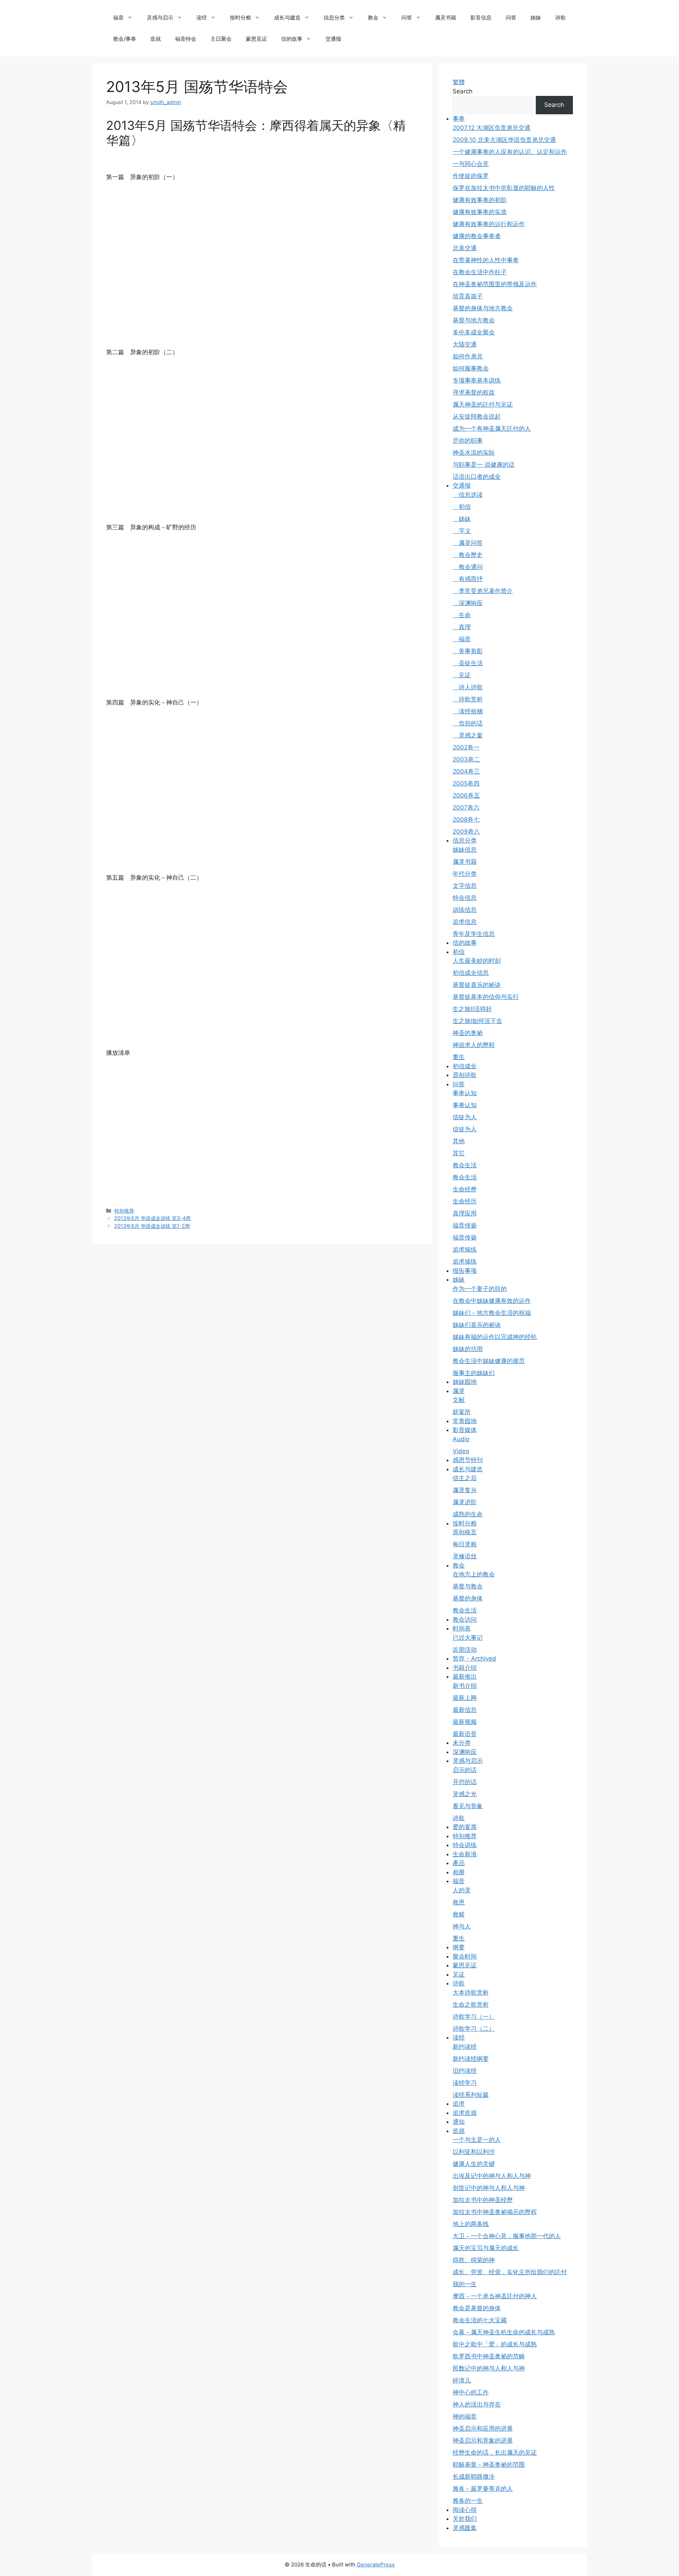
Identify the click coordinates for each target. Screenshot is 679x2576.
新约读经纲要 (471, 2059)
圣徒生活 (468, 663)
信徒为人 (465, 1117)
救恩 (459, 1902)
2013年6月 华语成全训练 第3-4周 (152, 1218)
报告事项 (465, 1271)
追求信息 (465, 922)
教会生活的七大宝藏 (480, 2320)
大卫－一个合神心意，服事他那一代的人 (507, 2236)
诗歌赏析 (468, 699)
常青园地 (465, 1421)
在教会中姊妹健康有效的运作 (492, 1301)
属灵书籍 (446, 18)
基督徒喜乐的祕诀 (477, 985)
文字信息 (465, 886)
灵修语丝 (465, 1556)
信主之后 (465, 1478)
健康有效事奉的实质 (480, 212)
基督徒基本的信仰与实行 (486, 997)
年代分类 (465, 874)
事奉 (459, 119)
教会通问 (468, 567)
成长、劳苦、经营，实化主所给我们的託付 (510, 2272)
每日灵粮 (465, 1544)
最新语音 (465, 1734)
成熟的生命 (468, 1514)
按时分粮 (240, 18)
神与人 (462, 1926)
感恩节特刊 (468, 1460)
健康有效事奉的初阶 (480, 200)
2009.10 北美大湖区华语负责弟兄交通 (504, 140)
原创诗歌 (465, 1075)
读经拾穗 (468, 711)
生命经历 (465, 1201)
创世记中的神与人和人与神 (489, 2188)
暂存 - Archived (474, 1658)
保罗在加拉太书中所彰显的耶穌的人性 (504, 188)
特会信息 (465, 898)
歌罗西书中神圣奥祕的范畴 (489, 2356)
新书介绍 (465, 1686)
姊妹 (536, 18)
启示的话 (465, 1770)
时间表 (462, 1628)
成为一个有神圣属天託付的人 (492, 429)
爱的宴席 (465, 1827)
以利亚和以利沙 (474, 2152)
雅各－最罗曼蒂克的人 (483, 2489)
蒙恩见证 (256, 39)
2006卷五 (466, 795)
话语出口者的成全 (477, 477)
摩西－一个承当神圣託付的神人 (495, 2296)
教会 (373, 18)
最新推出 (465, 1677)
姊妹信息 (465, 850)
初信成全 (465, 1066)
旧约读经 (465, 2071)
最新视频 (465, 1722)
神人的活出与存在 (477, 2404)
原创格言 (465, 1532)
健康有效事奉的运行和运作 (489, 224)
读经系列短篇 (471, 2095)
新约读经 (465, 2047)
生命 (462, 615)
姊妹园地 (465, 1382)
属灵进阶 (465, 1502)
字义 (462, 531)
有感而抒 (468, 579)
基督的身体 (468, 1598)
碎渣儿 (462, 2380)
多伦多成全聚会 (474, 332)
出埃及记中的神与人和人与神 (492, 2176)
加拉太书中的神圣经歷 (483, 2200)
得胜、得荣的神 (474, 2260)
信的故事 (292, 39)
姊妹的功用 (468, 1349)
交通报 (333, 39)
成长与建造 (287, 18)
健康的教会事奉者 (477, 236)
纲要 (459, 1947)
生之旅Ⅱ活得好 (472, 1009)
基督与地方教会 (474, 320)
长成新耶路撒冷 (474, 2477)
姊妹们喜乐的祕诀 (477, 1325)
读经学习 (465, 2083)
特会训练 (465, 1845)
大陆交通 (465, 344)
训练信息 (465, 910)
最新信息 (465, 1710)
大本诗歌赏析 (471, 1993)
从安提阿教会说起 (477, 416)
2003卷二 (466, 759)
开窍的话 (465, 1782)
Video (461, 1451)
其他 (459, 1141)
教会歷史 (468, 555)
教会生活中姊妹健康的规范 (489, 1361)
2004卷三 (466, 771)
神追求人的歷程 (474, 1045)
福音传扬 (465, 1225)
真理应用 (465, 1213)
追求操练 (465, 1249)
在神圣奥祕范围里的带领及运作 (495, 284)
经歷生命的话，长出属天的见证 (495, 2453)
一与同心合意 (471, 164)
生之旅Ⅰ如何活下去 (477, 1021)
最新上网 (465, 1698)
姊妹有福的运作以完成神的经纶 (495, 1337)
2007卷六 (466, 807)
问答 (407, 18)
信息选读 (468, 495)
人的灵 (462, 1890)
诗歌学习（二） (474, 2029)
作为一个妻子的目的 (480, 1289)
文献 (459, 1400)
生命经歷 (465, 1189)
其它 (459, 1153)
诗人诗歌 (468, 687)
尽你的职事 (468, 441)
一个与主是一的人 (477, 2140)
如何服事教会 (471, 368)
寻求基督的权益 (474, 392)
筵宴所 (462, 1412)
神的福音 (465, 2416)
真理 (462, 627)
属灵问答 (468, 543)
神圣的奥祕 (468, 1033)
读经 (202, 18)
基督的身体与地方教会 (483, 308)
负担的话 (468, 723)
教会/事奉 (125, 39)
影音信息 (481, 18)
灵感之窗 (468, 735)
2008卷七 (466, 820)
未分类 (462, 1743)
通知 (459, 2122)
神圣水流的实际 (474, 453)
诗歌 (561, 18)
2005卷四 (466, 783)
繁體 (459, 82)
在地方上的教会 (474, 1574)
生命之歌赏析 (471, 2005)
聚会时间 (465, 1956)
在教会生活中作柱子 (480, 272)
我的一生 (465, 2284)
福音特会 (186, 39)
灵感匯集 (465, 2528)
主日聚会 (221, 39)
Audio (461, 1439)
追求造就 (465, 2113)
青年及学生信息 (474, 934)
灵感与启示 (160, 18)
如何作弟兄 (468, 356)
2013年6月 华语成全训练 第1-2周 (152, 1226)
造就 (156, 39)
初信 (462, 507)
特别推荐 (124, 1211)
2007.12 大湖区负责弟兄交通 (492, 128)
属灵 (459, 1391)
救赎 (459, 1914)
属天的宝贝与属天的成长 (486, 2248)
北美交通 (465, 248)
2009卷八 (466, 832)
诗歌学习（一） (474, 2017)
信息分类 (334, 18)
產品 (459, 1863)
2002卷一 (466, 747)
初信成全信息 (471, 973)
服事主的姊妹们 (474, 1373)
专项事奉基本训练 (477, 380)
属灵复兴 (465, 1490)
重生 (459, 1057)
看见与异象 (468, 1806)
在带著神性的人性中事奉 (486, 260)
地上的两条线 (471, 2224)
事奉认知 (465, 1093)
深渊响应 (468, 603)
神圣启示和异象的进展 (483, 2440)
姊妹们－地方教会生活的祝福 (492, 1313)
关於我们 (465, 2519)
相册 (459, 1872)
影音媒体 (465, 1430)
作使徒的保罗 (471, 176)
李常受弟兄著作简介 (483, 591)
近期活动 (465, 1650)
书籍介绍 (465, 1668)
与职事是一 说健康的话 (484, 465)
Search (463, 91)
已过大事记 (468, 1638)
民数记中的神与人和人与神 (489, 2368)
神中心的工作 (471, 2392)
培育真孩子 (468, 296)
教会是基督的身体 (477, 2308)
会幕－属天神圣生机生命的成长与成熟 (504, 2332)
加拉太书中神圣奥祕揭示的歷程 (495, 2212)
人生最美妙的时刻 (477, 961)
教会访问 (465, 1620)
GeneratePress (376, 2564)
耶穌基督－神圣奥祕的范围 (489, 2465)
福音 (118, 18)
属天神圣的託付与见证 (483, 404)
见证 (462, 675)
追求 (459, 2104)
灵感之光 (465, 1794)
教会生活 (465, 1165)
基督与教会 (468, 1586)
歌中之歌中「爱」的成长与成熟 (495, 2344)
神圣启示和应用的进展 (483, 2428)
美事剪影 (468, 651)
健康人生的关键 (474, 2164)
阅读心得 (465, 2510)
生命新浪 (465, 1854)
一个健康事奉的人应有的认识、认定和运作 (510, 152)
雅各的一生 (468, 2501)
